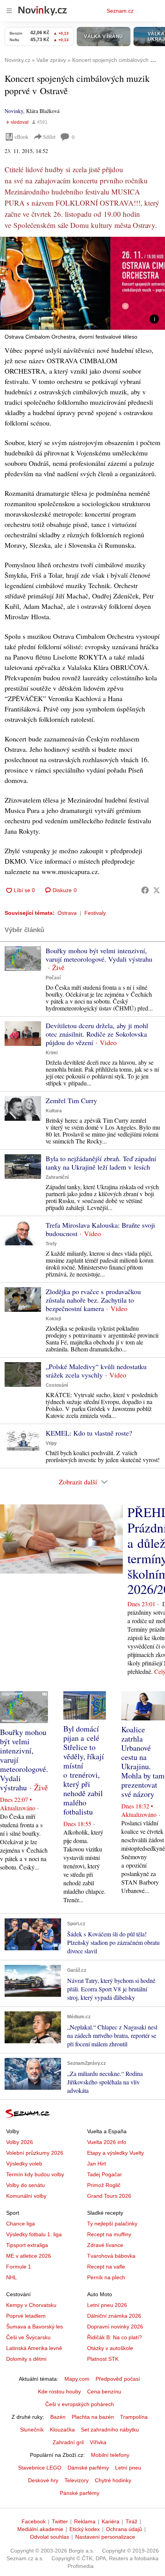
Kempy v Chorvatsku (31, 2305)
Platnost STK (103, 2359)
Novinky (14, 111)
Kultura (54, 1111)
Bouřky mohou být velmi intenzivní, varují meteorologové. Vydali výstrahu (99, 955)
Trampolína (134, 2417)
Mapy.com (77, 2379)
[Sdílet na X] (157, 890)
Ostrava (67, 913)
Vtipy (51, 1443)
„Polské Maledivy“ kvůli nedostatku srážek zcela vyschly (96, 1371)
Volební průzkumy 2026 (35, 2153)
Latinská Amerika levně (34, 2348)
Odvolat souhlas (49, 2537)
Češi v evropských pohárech (80, 2404)
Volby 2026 (20, 2142)
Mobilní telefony (110, 2455)
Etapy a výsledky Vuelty (115, 2153)
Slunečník (32, 2430)
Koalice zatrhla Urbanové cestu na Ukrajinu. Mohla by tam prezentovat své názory (143, 1762)
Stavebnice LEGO (40, 2468)
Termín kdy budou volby (35, 2174)
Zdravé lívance (105, 2245)
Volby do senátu (26, 2185)
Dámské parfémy (88, 2468)
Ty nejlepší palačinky (112, 2224)
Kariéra (111, 2521)
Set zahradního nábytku (110, 2430)
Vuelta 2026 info (107, 2142)
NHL (12, 2277)
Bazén (58, 2417)
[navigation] (9, 11)
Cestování (57, 1385)
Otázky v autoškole (110, 2348)
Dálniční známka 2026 (114, 2316)
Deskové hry (43, 2480)
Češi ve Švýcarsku (28, 2337)
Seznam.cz (120, 11)
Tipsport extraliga (27, 2245)
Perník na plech (106, 2277)
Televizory (77, 2480)
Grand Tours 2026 (109, 2196)
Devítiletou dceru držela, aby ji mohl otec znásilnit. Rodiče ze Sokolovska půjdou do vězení (97, 1034)
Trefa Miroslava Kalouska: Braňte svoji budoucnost (100, 1229)
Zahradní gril (68, 2442)
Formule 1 (19, 2267)
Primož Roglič (104, 2185)
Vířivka (98, 2442)
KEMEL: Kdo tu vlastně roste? (89, 1433)
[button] (82, 283)
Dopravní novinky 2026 (115, 2327)
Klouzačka (62, 2430)
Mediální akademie (40, 2529)
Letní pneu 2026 (107, 2305)
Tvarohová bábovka (111, 2256)
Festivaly (95, 913)
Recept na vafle (106, 2267)
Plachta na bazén (93, 2417)
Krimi (52, 1053)
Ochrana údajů (124, 2529)
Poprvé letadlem (26, 2316)
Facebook (34, 2521)
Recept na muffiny (109, 2234)
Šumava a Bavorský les (35, 2327)
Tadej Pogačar (105, 2174)
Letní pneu (128, 2468)
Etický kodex (85, 2529)
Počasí (53, 978)
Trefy (51, 1244)
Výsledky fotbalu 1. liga (34, 2234)
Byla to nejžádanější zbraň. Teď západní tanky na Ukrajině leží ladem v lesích (101, 1163)
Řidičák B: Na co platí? (115, 2337)
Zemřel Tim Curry (71, 1100)
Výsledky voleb (24, 2164)
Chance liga (21, 2224)
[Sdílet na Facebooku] (145, 890)
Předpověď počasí (118, 2379)
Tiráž (131, 2521)
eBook (21, 137)
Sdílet (49, 137)
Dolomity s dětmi (26, 2359)
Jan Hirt (97, 2164)
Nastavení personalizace (105, 2537)
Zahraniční (57, 1177)
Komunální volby (26, 2196)
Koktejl (53, 1319)
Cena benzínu (104, 2392)
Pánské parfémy (80, 2493)
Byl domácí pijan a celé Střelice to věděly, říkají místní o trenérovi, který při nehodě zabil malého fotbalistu (84, 1770)
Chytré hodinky (113, 2480)
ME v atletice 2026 (29, 2256)
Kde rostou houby (59, 2392)
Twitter (60, 2521)
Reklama (85, 2521)
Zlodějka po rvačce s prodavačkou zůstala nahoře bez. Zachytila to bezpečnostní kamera (93, 1300)
